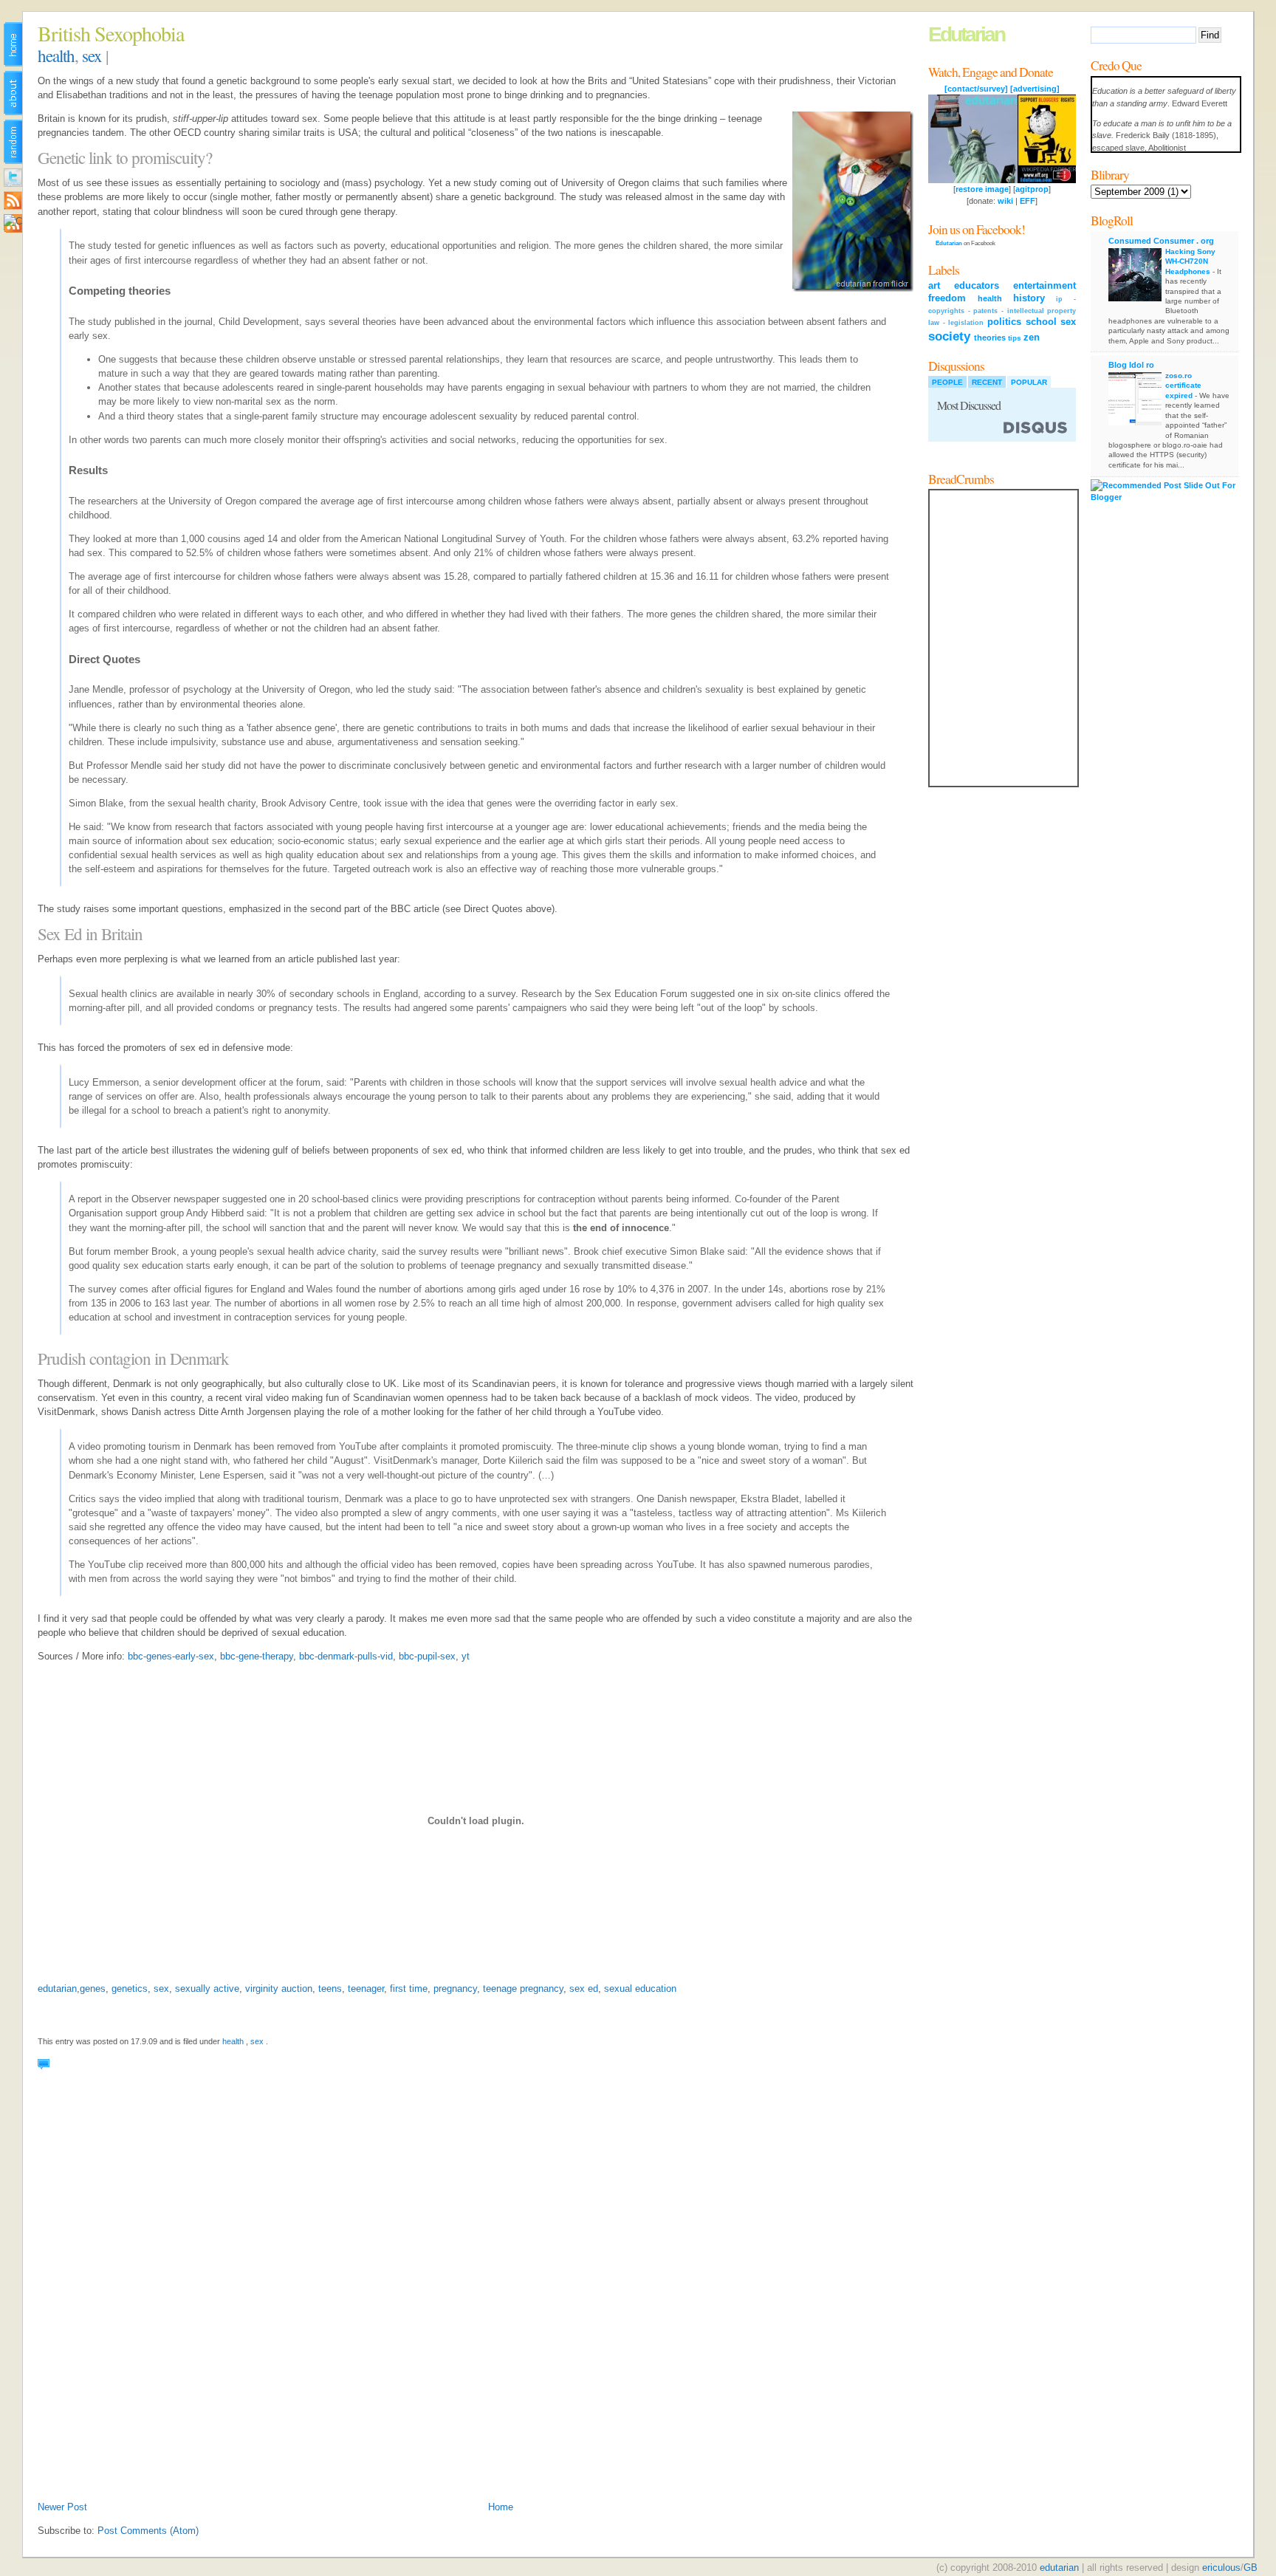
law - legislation (956, 323)
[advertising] (1035, 89)
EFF (1028, 201)
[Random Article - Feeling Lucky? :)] (13, 144)
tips (1015, 338)
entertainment (1045, 285)
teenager (366, 1988)
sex (92, 55)
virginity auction (279, 1988)
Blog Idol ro (1131, 365)
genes (93, 1988)
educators (977, 285)
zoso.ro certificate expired (1183, 386)
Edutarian (966, 34)
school (1041, 322)
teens (330, 1988)
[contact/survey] (976, 89)
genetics (130, 1988)
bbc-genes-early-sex (171, 1656)
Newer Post (62, 2507)
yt (466, 1656)
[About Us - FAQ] (13, 95)
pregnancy (455, 1988)
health (56, 55)
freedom (947, 298)
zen (1032, 337)
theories (990, 338)
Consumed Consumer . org (1161, 241)
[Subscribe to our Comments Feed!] (13, 226)
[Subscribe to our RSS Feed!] (13, 203)
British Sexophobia (111, 33)
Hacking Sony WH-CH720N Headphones (1190, 261)
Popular (1029, 382)
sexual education (640, 1988)
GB (1251, 2568)
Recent (987, 382)
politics (1004, 322)
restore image (982, 189)
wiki (1005, 201)
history (1029, 298)
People (947, 382)
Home (501, 2507)
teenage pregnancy (523, 1988)
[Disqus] (476, 2303)
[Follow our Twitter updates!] (13, 180)
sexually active (207, 1988)
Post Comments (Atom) (148, 2531)
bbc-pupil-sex (427, 1656)
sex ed (584, 1988)
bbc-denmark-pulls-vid (346, 1656)
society (949, 336)
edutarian (57, 1988)
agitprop (1032, 189)
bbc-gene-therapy (257, 1656)
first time (409, 1988)
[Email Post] (54, 2065)
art (934, 285)
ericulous (1221, 2568)
